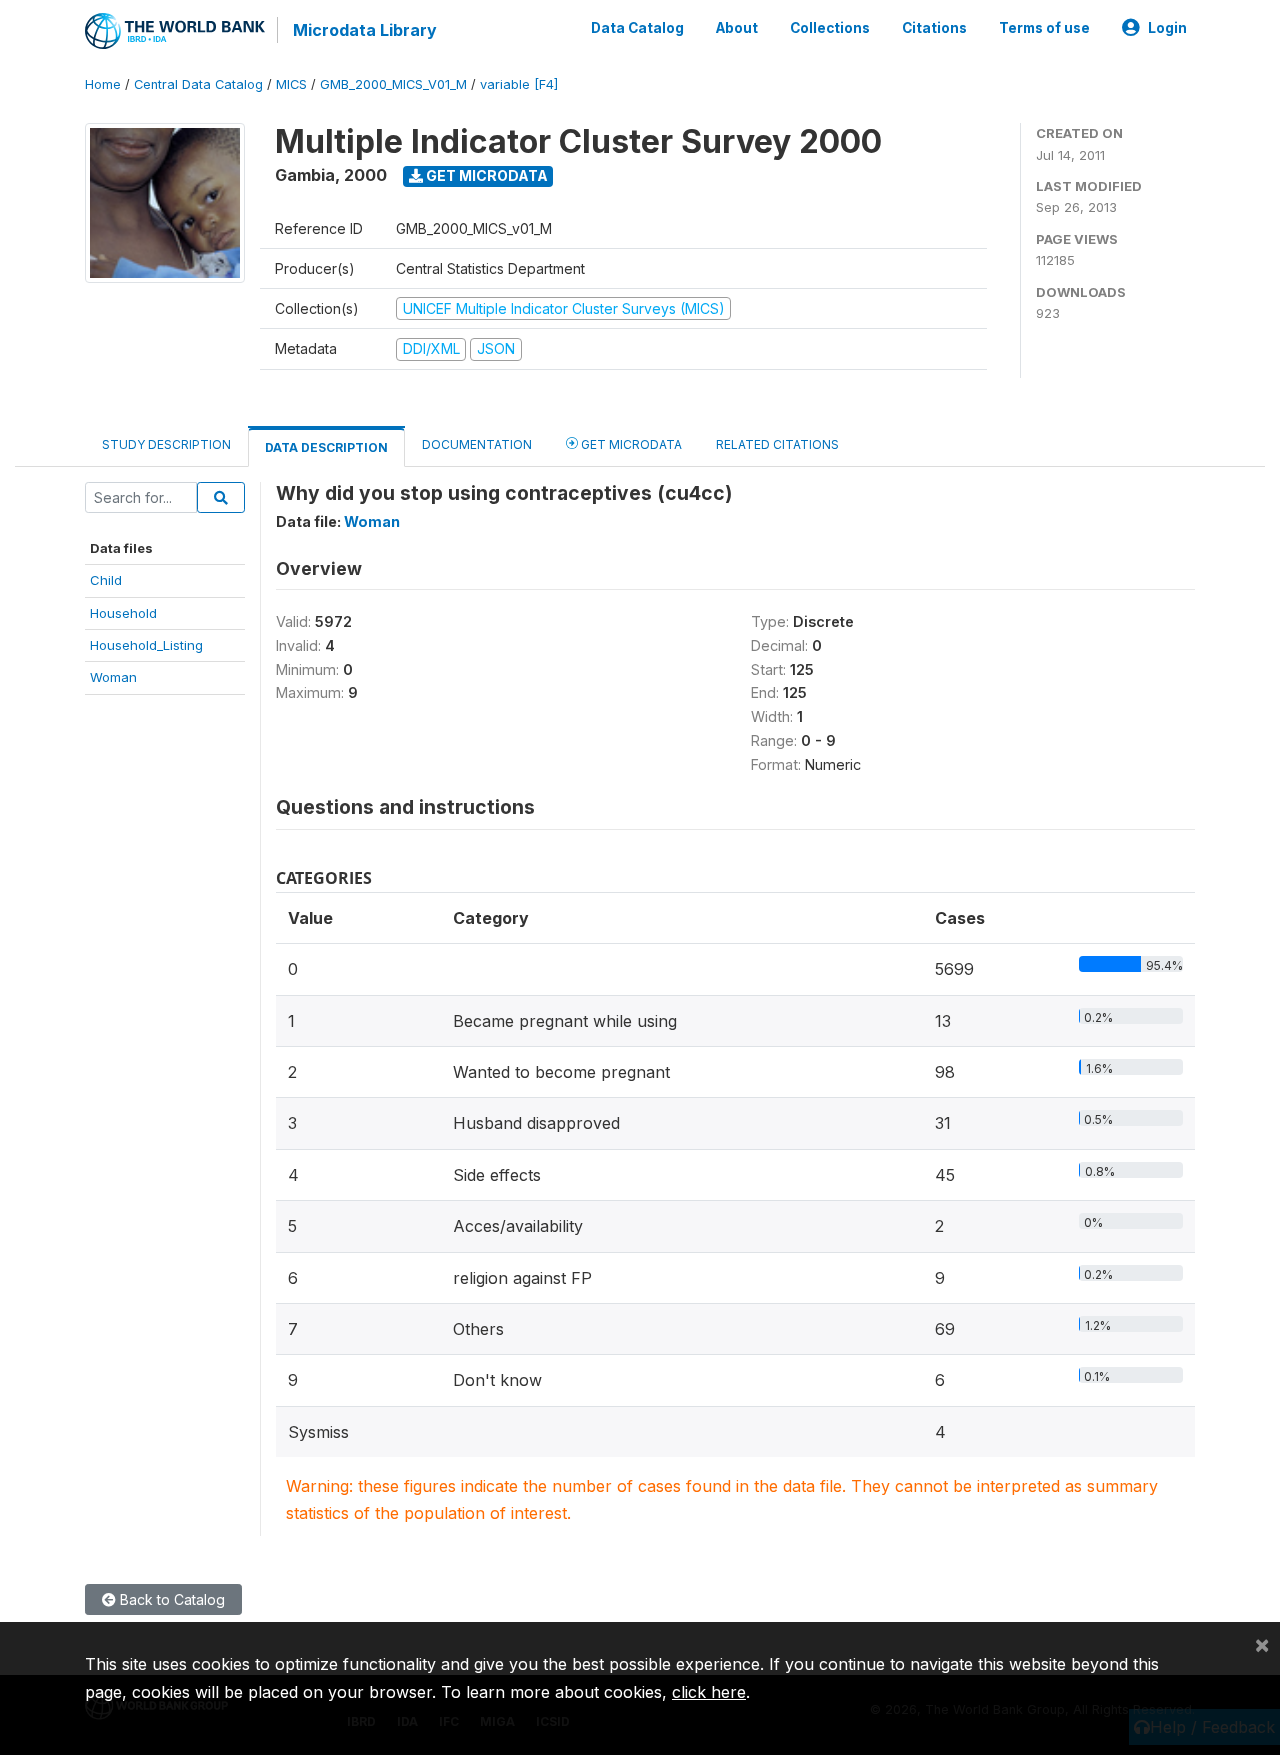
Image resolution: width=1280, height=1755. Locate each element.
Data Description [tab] (326, 447)
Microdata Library (365, 30)
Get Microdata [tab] (630, 444)
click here (709, 1692)
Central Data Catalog (198, 84)
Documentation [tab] (477, 444)
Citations (934, 28)
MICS (291, 84)
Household (123, 613)
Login (1167, 28)
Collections (830, 28)
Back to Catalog (170, 1599)
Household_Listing (146, 645)
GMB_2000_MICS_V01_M (393, 84)
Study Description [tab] (166, 444)
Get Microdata (485, 175)
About (737, 28)
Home (103, 84)
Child (106, 580)
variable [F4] (519, 84)
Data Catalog (637, 28)
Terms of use (1044, 28)
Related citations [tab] (777, 444)
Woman (113, 677)
